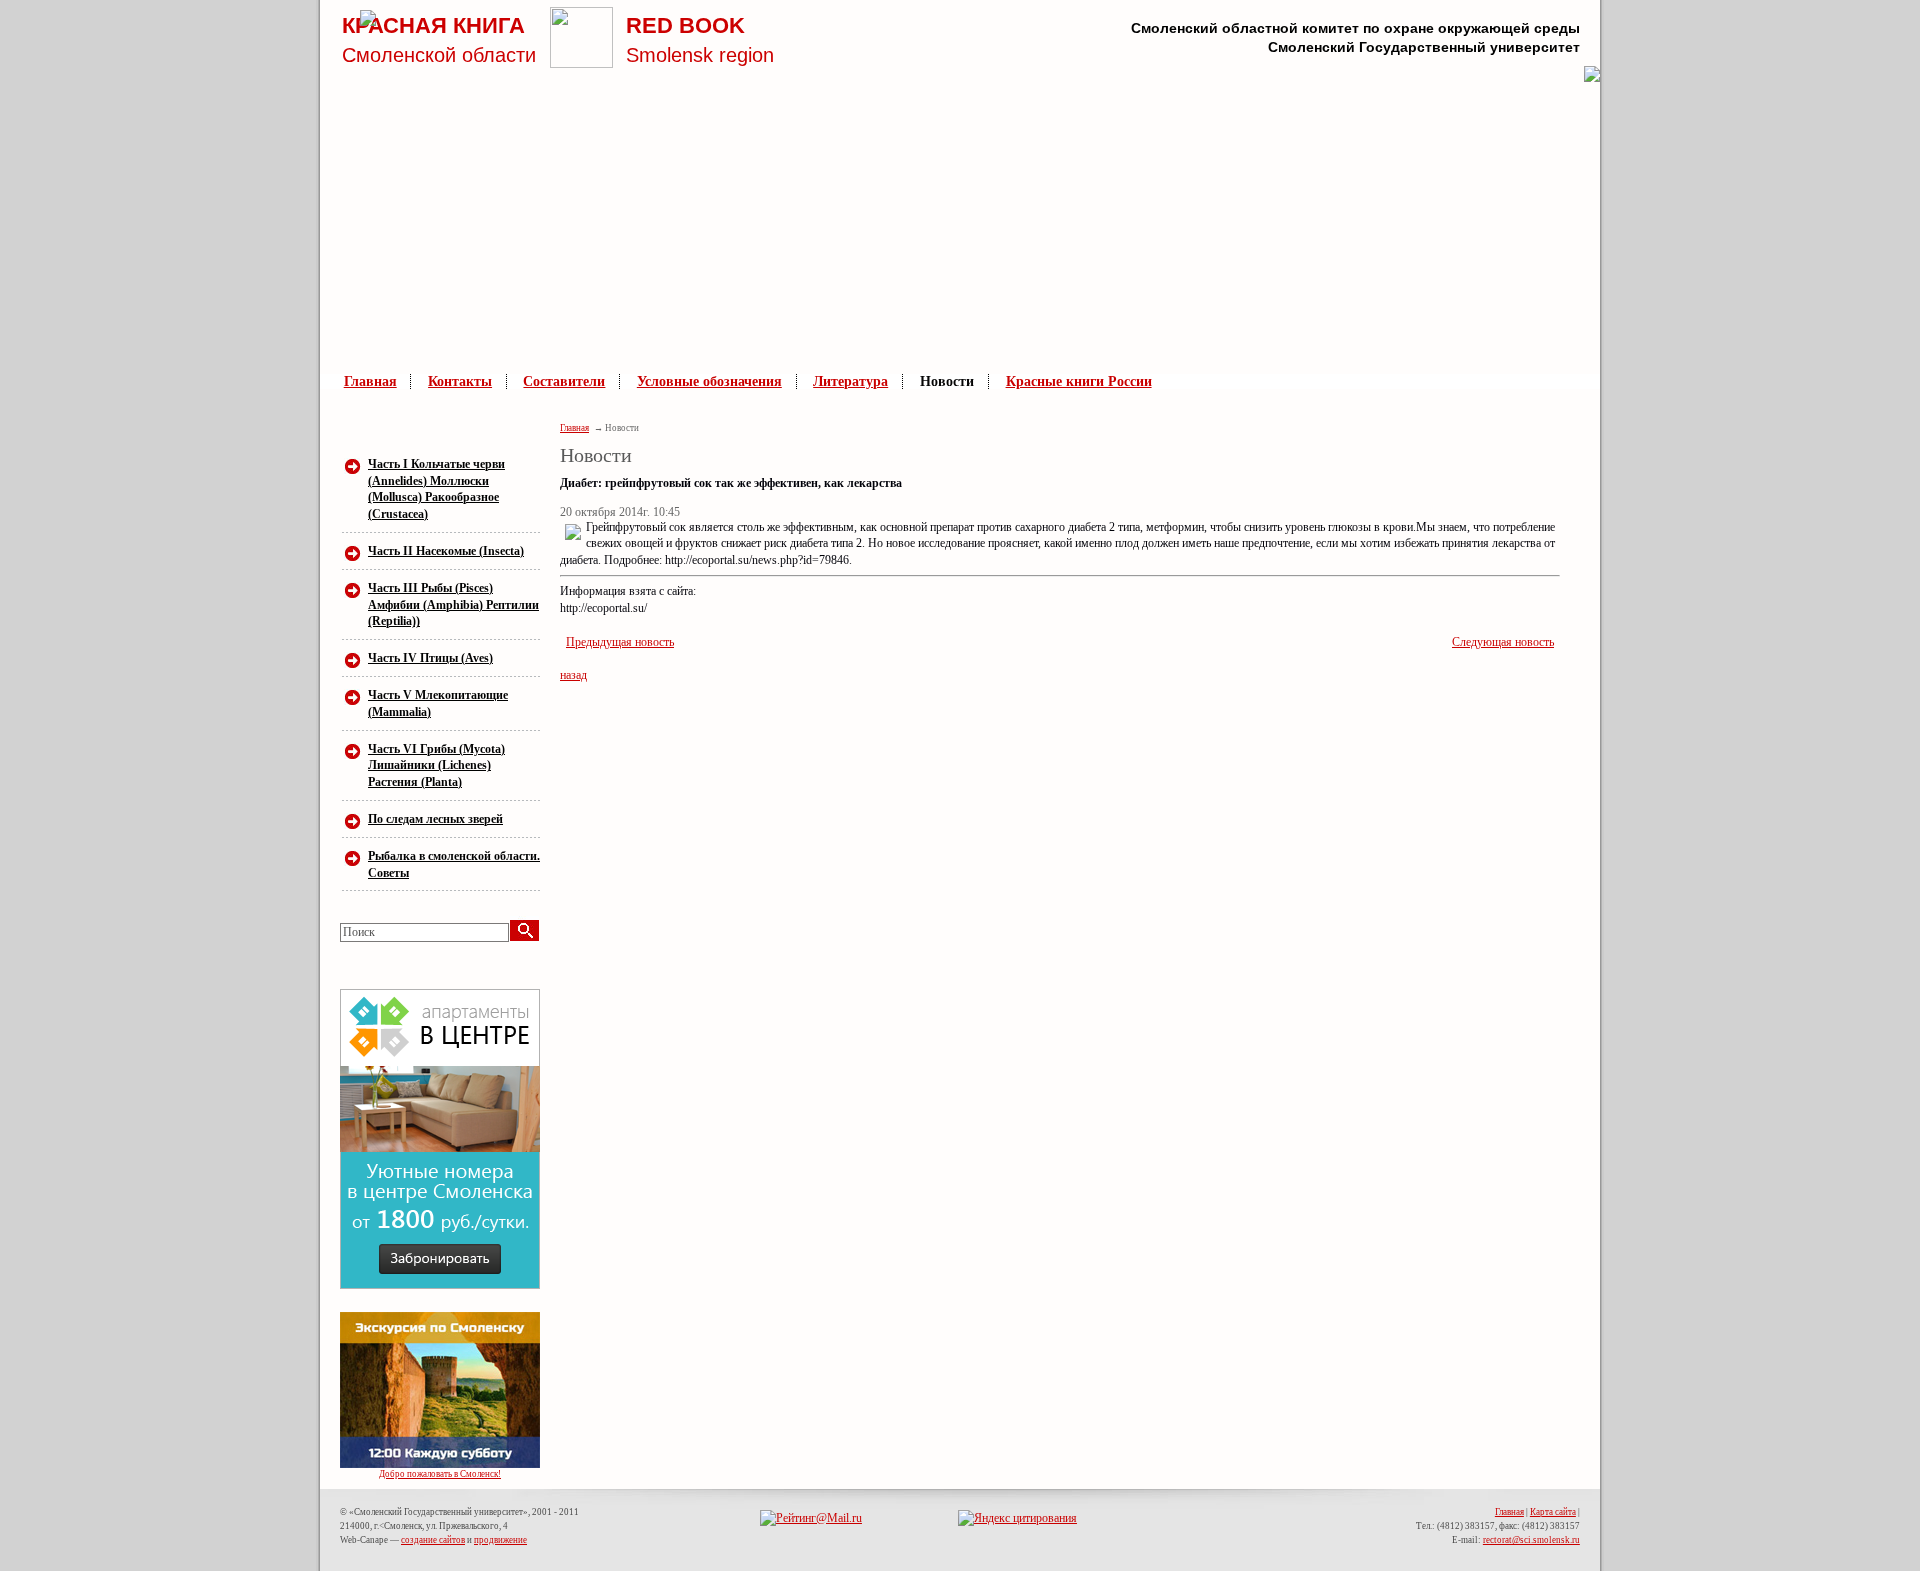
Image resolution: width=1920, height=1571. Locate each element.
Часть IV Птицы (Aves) (430, 658)
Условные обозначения (709, 381)
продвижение (500, 1540)
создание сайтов (433, 1540)
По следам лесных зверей (435, 819)
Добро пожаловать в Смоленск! (440, 1474)
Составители (564, 381)
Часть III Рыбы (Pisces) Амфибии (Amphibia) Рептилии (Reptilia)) (453, 605)
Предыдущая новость (620, 642)
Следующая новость (1503, 642)
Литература (850, 381)
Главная (370, 381)
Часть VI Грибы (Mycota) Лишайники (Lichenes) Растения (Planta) (436, 766)
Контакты (460, 381)
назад (573, 675)
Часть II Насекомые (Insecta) (446, 551)
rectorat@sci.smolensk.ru (1531, 1540)
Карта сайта (1553, 1512)
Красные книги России (1079, 381)
